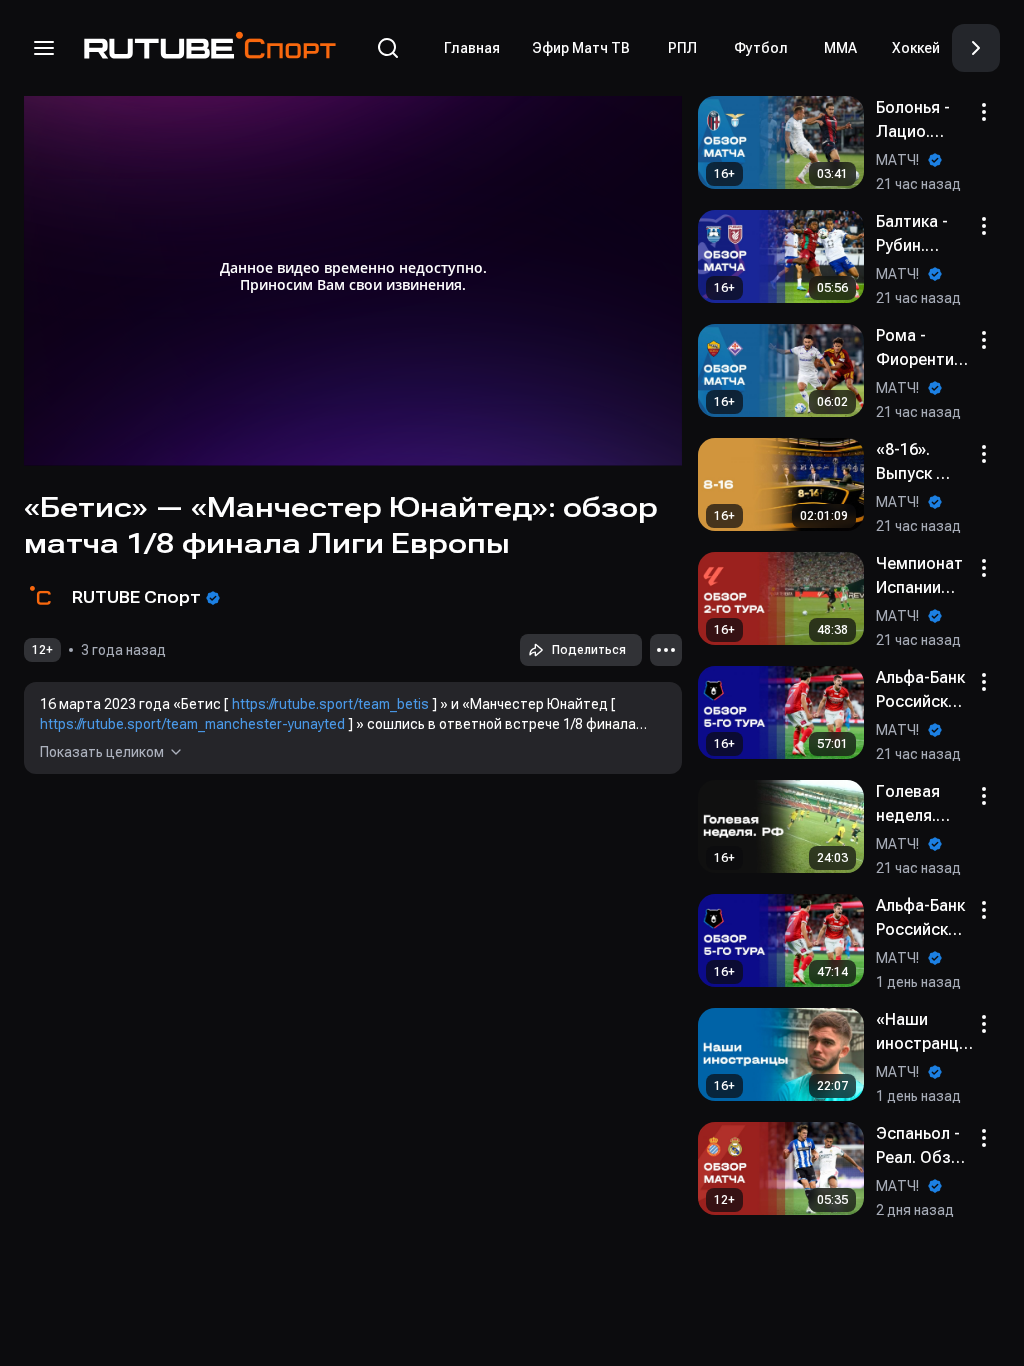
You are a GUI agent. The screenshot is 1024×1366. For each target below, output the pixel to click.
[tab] (472, 48)
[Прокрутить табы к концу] (976, 48)
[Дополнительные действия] (666, 650)
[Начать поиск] (388, 48)
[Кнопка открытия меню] (44, 48)
